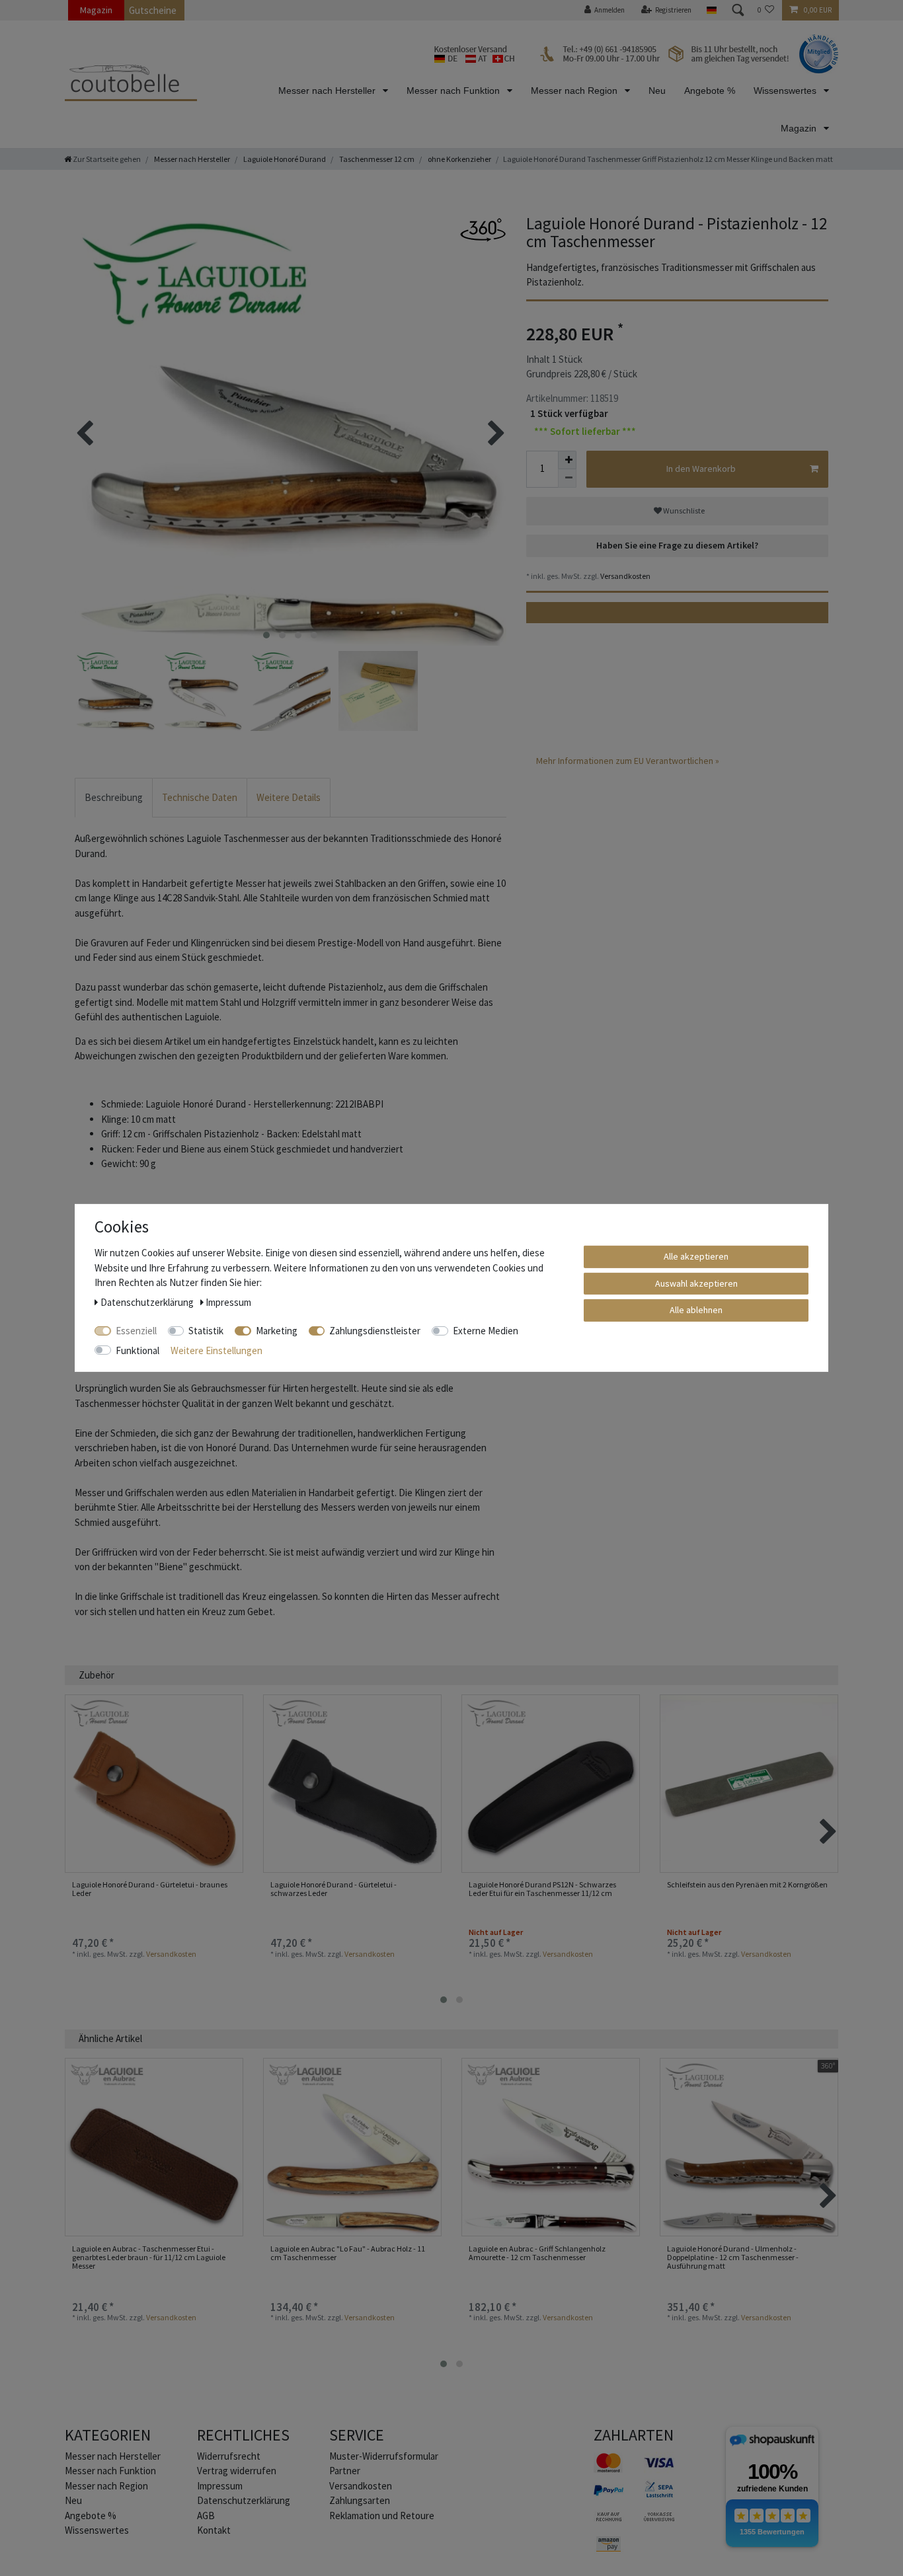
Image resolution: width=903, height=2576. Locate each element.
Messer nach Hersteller (328, 91)
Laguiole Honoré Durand (284, 159)
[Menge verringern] (567, 478)
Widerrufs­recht (229, 2456)
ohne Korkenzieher (459, 159)
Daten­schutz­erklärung (244, 2500)
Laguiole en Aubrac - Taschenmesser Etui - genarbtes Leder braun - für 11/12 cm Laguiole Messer (149, 2257)
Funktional (137, 1350)
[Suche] (737, 10)
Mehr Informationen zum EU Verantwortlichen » (628, 761)
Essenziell (136, 1331)
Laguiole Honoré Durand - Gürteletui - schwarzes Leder (334, 1889)
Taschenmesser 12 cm (376, 159)
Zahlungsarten (360, 2500)
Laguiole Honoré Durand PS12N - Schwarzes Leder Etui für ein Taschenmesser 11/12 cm (542, 1889)
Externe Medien (486, 1331)
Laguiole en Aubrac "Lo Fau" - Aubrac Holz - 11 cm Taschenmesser (348, 2253)
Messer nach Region (575, 91)
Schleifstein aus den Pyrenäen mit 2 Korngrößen (747, 1885)
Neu (657, 91)
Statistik (206, 1331)
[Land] (711, 10)
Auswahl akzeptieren (696, 1283)
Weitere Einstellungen (216, 1350)
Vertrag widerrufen (237, 2471)
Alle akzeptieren (696, 1256)
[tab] (114, 798)
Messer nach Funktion (454, 91)
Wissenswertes (786, 91)
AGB (206, 2516)
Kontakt (214, 2530)
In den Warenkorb (701, 469)
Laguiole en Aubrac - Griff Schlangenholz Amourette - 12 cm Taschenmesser (537, 2253)
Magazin (96, 10)
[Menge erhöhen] (567, 460)
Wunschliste (683, 511)
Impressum (220, 2486)
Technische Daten (200, 797)
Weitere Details (289, 797)
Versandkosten (625, 576)
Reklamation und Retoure (382, 2516)
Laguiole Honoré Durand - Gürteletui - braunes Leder (150, 1889)
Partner (345, 2471)
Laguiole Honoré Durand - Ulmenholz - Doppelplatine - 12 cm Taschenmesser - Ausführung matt (733, 2257)
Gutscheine (153, 10)
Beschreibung (114, 797)
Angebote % (710, 91)
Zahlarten (634, 2435)
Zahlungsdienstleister (375, 1331)
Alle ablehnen (696, 1310)
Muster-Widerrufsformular (384, 2456)
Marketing (277, 1331)
